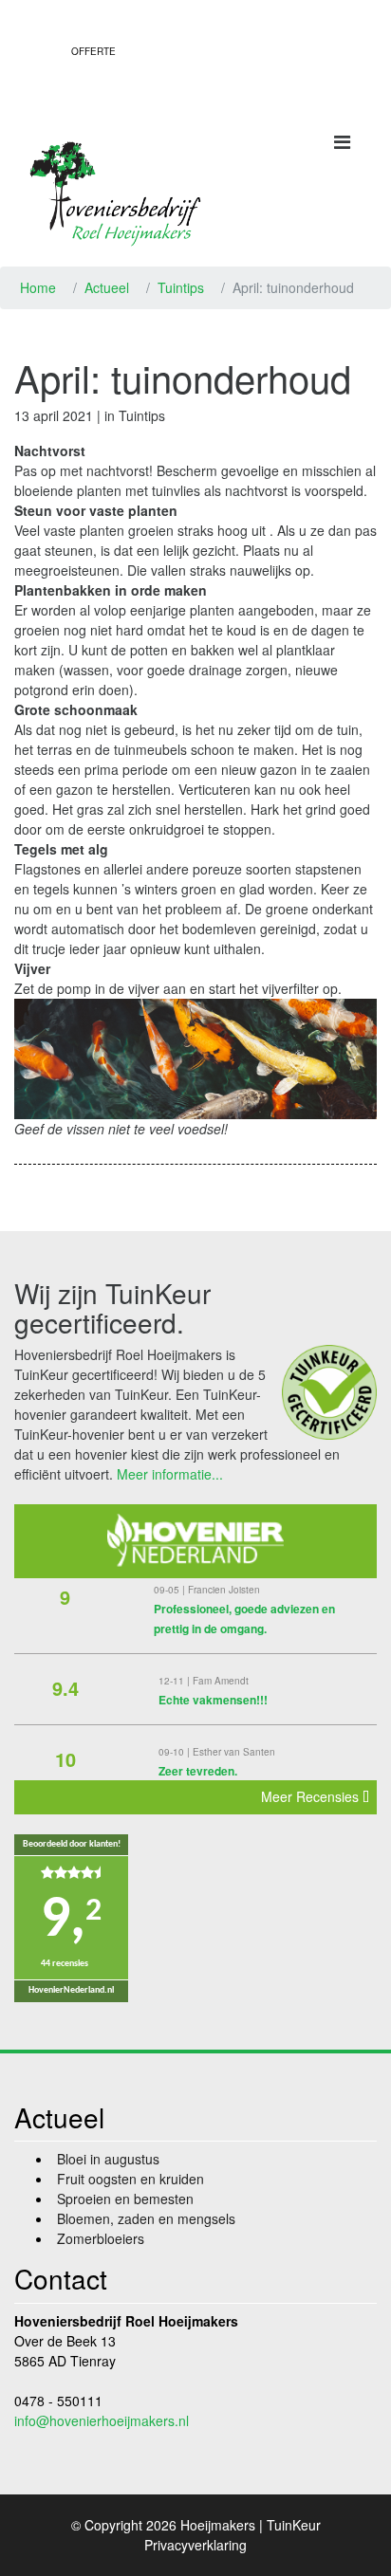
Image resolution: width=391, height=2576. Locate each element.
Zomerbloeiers (101, 2238)
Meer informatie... (170, 1474)
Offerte (93, 51)
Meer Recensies (312, 1796)
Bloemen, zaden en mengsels (146, 2218)
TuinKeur (294, 2525)
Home (38, 287)
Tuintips (181, 287)
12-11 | (176, 1681)
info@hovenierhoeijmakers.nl (102, 2420)
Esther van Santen (234, 1752)
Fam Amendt (221, 1681)
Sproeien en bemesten (125, 2199)
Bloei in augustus (108, 2159)
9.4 (65, 1688)
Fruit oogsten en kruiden (130, 2179)
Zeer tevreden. (198, 1771)
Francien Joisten (224, 1590)
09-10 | (176, 1752)
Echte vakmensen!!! (213, 1700)
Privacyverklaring (195, 2545)
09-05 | (171, 1590)
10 (65, 1759)
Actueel (107, 287)
